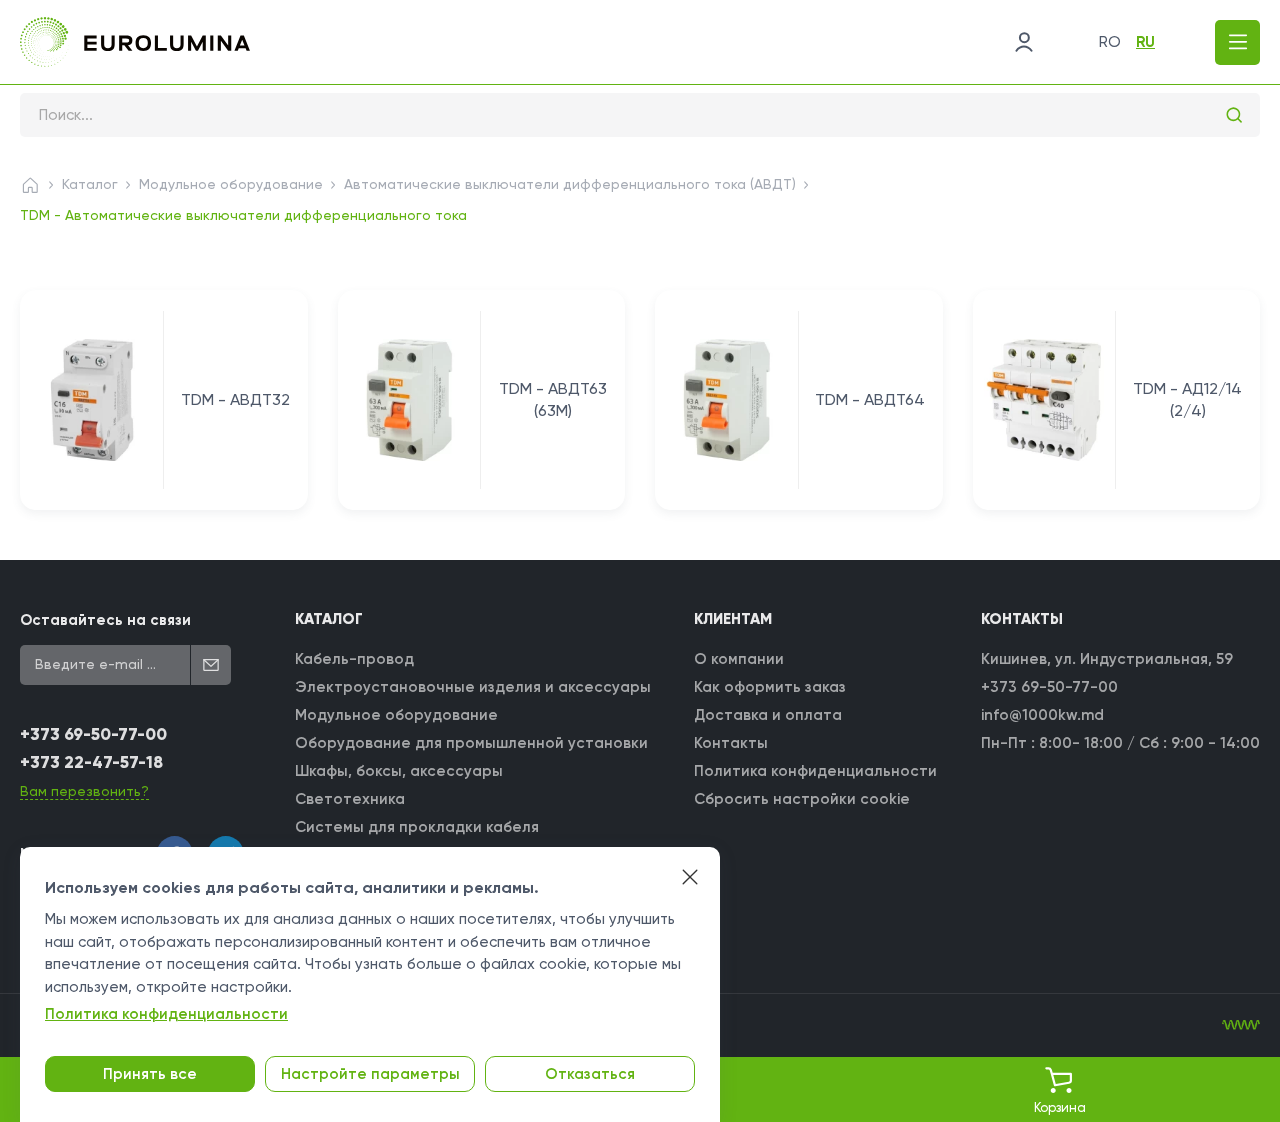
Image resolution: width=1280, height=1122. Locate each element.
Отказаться (590, 1074)
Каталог (90, 184)
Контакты (731, 743)
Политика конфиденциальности (815, 771)
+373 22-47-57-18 (91, 762)
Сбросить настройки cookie (802, 799)
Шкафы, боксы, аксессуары (399, 771)
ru (1145, 42)
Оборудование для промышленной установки (471, 743)
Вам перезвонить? (84, 791)
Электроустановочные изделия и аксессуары (473, 687)
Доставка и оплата (768, 715)
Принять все (150, 1074)
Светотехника (350, 799)
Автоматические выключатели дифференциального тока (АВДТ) (570, 184)
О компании (739, 659)
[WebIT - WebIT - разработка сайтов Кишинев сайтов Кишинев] (1241, 1025)
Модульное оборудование (231, 184)
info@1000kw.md (1042, 715)
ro (1110, 42)
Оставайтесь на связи (105, 620)
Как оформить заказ (770, 687)
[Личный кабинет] (1024, 42)
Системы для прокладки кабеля (417, 827)
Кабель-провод (354, 659)
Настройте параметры (370, 1074)
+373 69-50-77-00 (93, 734)
